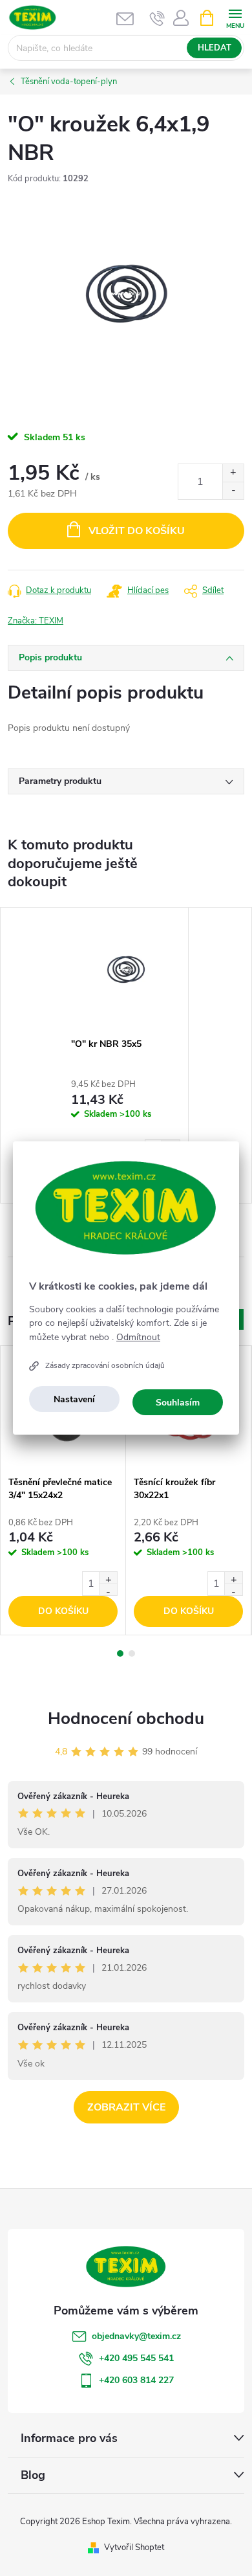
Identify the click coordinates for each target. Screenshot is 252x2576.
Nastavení (74, 1399)
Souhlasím (178, 1403)
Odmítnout (138, 1338)
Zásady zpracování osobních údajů (105, 1365)
